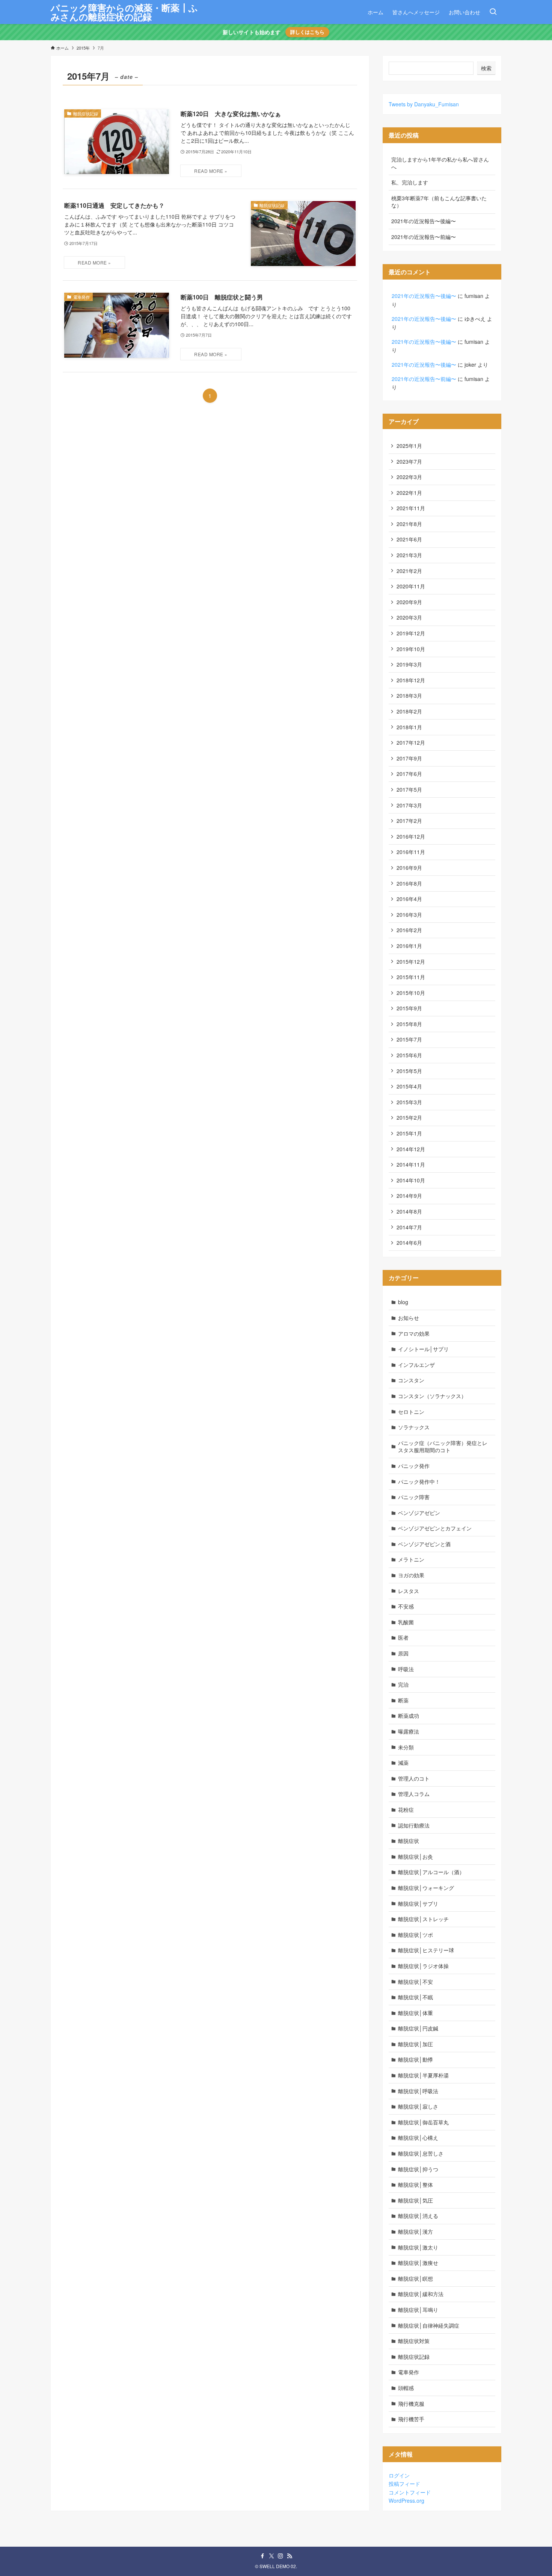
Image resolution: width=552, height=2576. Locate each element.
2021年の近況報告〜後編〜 (424, 221)
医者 (403, 1637)
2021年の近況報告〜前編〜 (424, 237)
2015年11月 (411, 977)
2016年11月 (411, 852)
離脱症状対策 (414, 2341)
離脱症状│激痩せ (418, 2263)
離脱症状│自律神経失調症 (429, 2325)
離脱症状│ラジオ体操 (423, 1966)
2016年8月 (409, 883)
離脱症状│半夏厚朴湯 (423, 2075)
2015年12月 (411, 961)
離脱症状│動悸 (416, 2059)
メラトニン (411, 1559)
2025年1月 (409, 446)
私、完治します (410, 182)
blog (403, 1302)
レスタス (409, 1591)
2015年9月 (409, 1008)
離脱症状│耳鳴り (418, 2310)
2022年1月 (409, 493)
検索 (486, 68)
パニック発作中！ (419, 1482)
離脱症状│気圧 (416, 2200)
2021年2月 (409, 571)
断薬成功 (409, 1716)
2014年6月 (409, 1243)
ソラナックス (414, 1427)
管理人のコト (414, 1778)
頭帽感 (406, 2388)
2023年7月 (409, 461)
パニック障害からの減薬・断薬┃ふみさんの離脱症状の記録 (124, 12)
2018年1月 (409, 727)
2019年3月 (409, 664)
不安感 (406, 1606)
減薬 (403, 1763)
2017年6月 (409, 774)
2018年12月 (411, 680)
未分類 (406, 1747)
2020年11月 (411, 586)
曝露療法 (409, 1731)
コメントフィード (410, 2492)
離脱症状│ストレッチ (423, 1919)
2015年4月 (409, 1086)
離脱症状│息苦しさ (421, 2153)
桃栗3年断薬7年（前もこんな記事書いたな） (439, 202)
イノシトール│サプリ (423, 1349)
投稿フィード (404, 2484)
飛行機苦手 (411, 2419)
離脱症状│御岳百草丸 (423, 2122)
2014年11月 (411, 1164)
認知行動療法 (414, 1825)
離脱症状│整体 (416, 2184)
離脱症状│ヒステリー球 (426, 1950)
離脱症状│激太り (418, 2247)
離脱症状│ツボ (416, 1935)
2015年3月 (409, 1102)
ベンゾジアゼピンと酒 (424, 1544)
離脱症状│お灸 (416, 1856)
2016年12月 (411, 836)
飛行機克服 (411, 2404)
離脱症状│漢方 (416, 2231)
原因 (403, 1653)
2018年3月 (409, 695)
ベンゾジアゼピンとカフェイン (435, 1528)
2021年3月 (409, 555)
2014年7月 (409, 1227)
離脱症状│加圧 (416, 2044)
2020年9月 (409, 602)
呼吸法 (406, 1669)
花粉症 (406, 1810)
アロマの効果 (414, 1333)
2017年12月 (411, 742)
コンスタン (411, 1380)
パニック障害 (414, 1497)
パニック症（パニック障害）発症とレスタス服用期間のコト (443, 1447)
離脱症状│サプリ (418, 1903)
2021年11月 (411, 508)
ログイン (399, 2475)
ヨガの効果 (411, 1575)
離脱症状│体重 (416, 2013)
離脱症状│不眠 (416, 1997)
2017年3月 (409, 805)
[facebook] (262, 2556)
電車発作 (409, 2372)
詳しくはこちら (307, 32)
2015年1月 (409, 1133)
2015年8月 (409, 1024)
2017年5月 (409, 789)
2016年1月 (409, 946)
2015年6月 (409, 1055)
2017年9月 (409, 758)
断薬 (403, 1700)
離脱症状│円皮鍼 (418, 2028)
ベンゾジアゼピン (419, 1513)
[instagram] (281, 2556)
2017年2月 (409, 821)
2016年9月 (409, 868)
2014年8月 (409, 1211)
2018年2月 (409, 711)
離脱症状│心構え (418, 2138)
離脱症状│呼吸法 (418, 2091)
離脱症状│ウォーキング (426, 1888)
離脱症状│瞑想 (416, 2278)
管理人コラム (414, 1794)
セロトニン (411, 1412)
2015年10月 (411, 993)
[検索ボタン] (493, 12)
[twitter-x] (271, 2556)
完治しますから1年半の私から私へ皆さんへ (440, 163)
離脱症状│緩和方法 (421, 2294)
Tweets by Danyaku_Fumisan (424, 104)
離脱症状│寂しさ (418, 2106)
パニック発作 (414, 1466)
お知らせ (409, 1318)
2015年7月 (409, 1039)
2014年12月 (411, 1149)
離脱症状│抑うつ (418, 2169)
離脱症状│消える (418, 2216)
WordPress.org (406, 2500)
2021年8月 (409, 524)
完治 (403, 1684)
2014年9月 (409, 1196)
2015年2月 (409, 1117)
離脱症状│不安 (416, 1982)
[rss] (290, 2556)
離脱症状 (409, 1841)
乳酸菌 (406, 1622)
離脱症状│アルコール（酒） (431, 1872)
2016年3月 (409, 915)
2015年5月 (409, 1071)
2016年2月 (409, 930)
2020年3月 (409, 617)
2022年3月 (409, 477)
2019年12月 (411, 633)
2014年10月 (411, 1180)
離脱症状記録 (414, 2357)
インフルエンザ (416, 1365)
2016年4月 (409, 899)
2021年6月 (409, 539)
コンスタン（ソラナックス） (432, 1396)
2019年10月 (411, 649)
